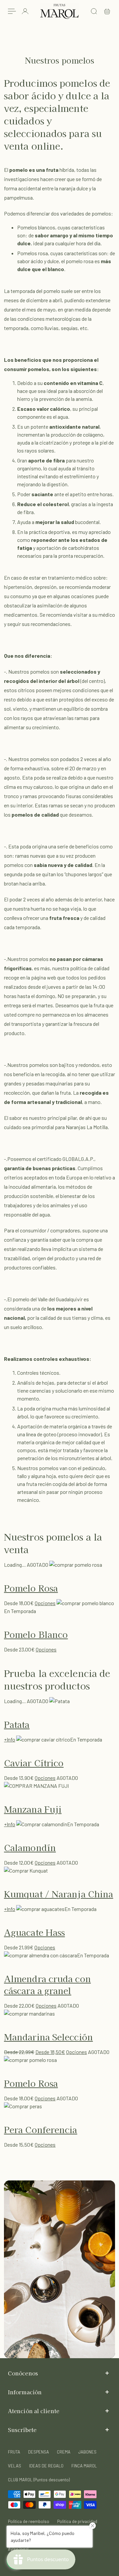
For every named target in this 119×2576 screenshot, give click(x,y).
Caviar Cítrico (34, 1763)
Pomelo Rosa (31, 1588)
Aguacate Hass (34, 1932)
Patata (17, 1724)
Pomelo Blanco (36, 1634)
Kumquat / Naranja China (59, 1894)
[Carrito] (107, 11)
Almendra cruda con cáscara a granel (47, 1984)
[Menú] (12, 11)
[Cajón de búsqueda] (94, 11)
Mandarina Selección (48, 2037)
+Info (10, 1739)
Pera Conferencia (41, 2129)
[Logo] (59, 11)
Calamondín (30, 1847)
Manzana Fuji (33, 1809)
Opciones (45, 1603)
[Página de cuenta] (25, 11)
